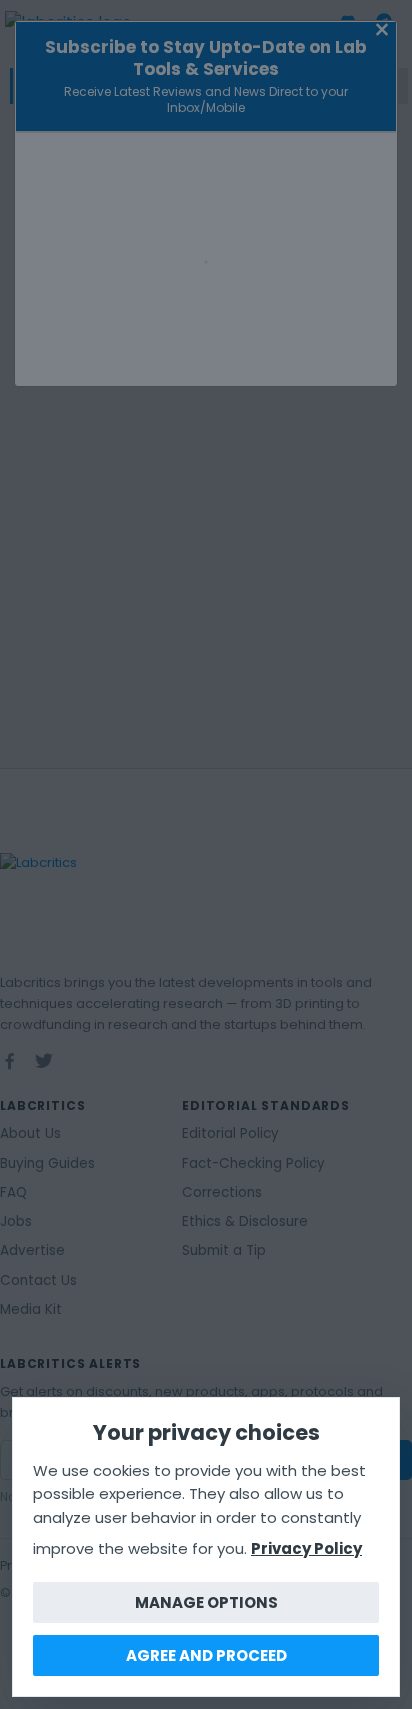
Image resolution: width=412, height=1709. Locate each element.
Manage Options (206, 1602)
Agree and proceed (206, 1655)
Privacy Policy (306, 1548)
